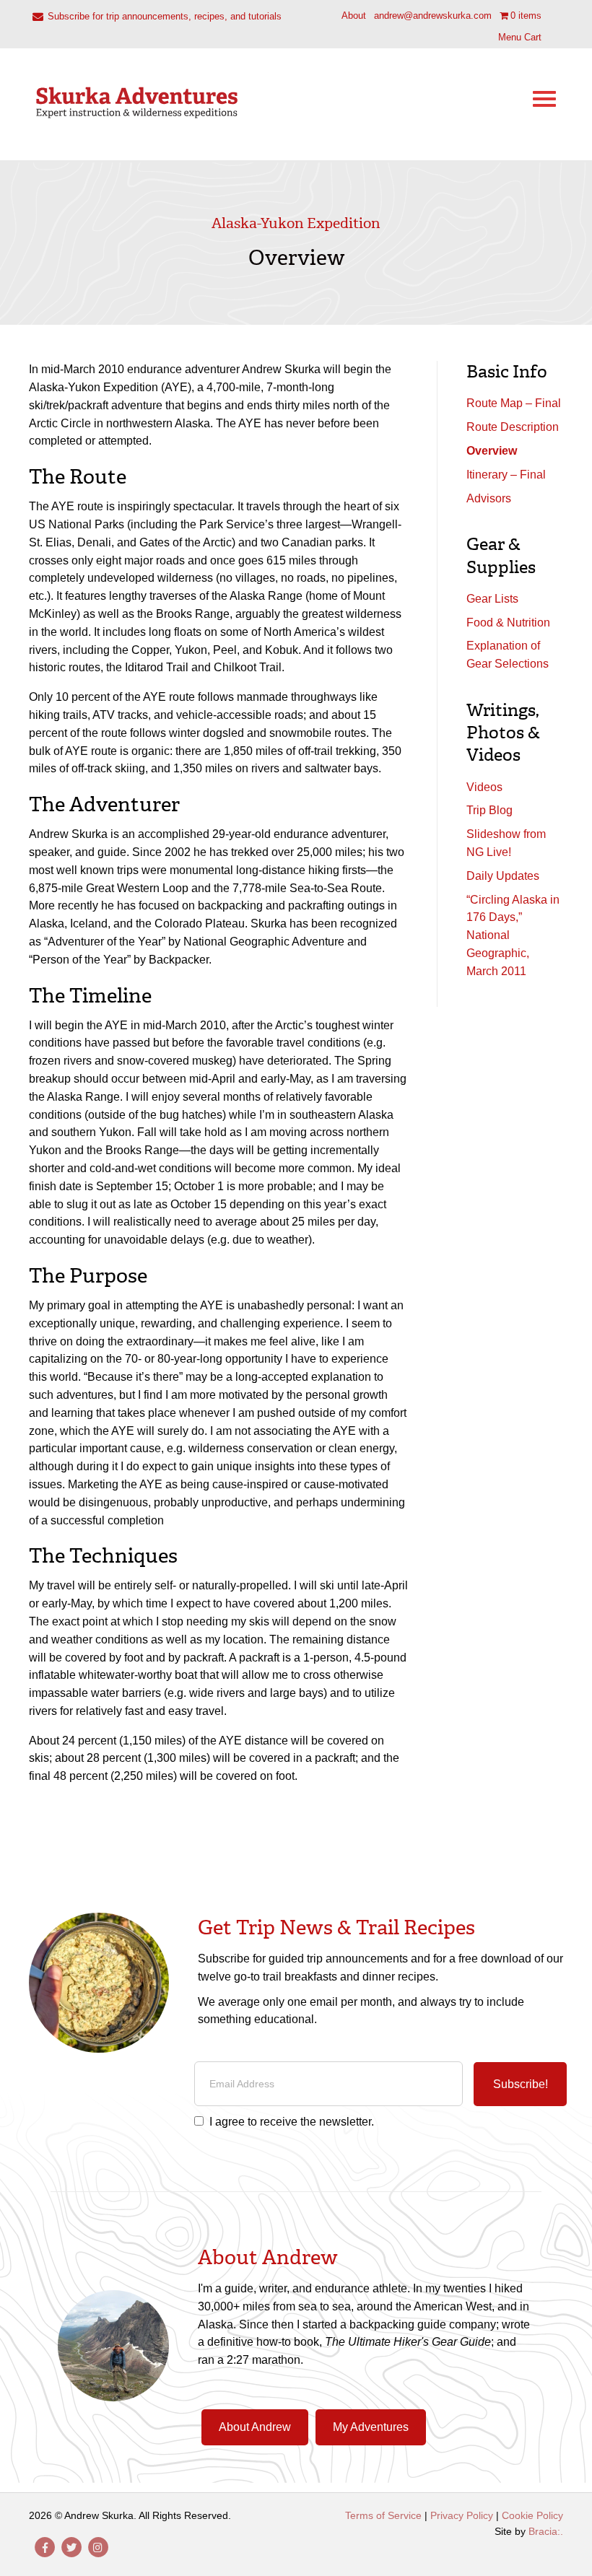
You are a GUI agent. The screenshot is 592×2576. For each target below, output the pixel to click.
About (354, 16)
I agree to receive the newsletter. (292, 2122)
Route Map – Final (514, 403)
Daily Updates (503, 876)
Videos (484, 787)
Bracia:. (546, 2531)
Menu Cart (520, 37)
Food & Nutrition (508, 623)
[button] (520, 2084)
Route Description (513, 427)
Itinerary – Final (506, 475)
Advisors (489, 498)
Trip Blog (489, 810)
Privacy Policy (462, 2515)
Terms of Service (383, 2515)
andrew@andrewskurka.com (433, 16)
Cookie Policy (532, 2515)
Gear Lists (492, 599)
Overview (492, 451)
